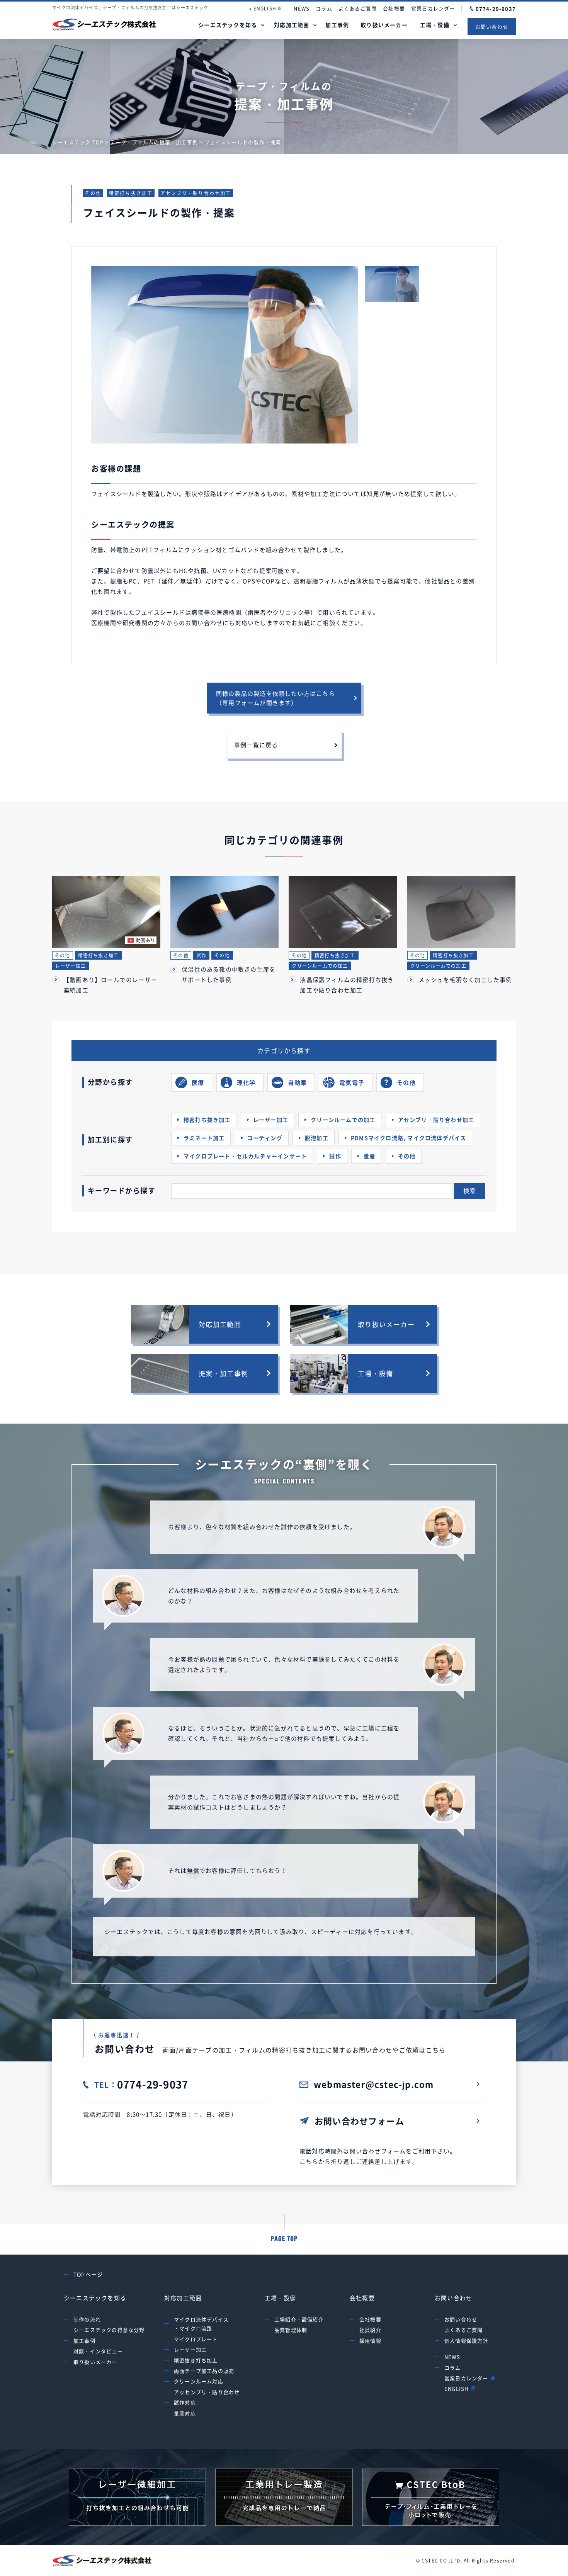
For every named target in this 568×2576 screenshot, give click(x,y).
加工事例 (337, 25)
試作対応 (185, 2402)
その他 (93, 193)
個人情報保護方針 (466, 2341)
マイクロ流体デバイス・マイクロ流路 (201, 2324)
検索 (469, 1191)
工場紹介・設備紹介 (299, 2319)
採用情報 (370, 2341)
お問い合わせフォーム (359, 2121)
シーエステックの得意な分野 (109, 2330)
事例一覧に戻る (256, 745)
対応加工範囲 (292, 25)
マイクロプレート (196, 2339)
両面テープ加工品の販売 (204, 2371)
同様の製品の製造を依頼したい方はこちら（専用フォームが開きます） (275, 698)
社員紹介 (370, 2330)
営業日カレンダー (433, 8)
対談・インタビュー (98, 2351)
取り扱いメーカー (384, 25)
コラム (324, 8)
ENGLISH (265, 8)
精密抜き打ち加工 (196, 2360)
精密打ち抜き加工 (131, 193)
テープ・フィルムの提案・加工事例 (154, 142)
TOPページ (88, 2274)
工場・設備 (435, 25)
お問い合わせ (492, 26)
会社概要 (394, 8)
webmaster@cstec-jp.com (374, 2084)
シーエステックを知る (228, 25)
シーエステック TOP (78, 142)
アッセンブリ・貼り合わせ (207, 2392)
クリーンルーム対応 (199, 2381)
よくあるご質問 (358, 8)
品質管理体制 (291, 2330)
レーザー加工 (190, 2349)
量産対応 (185, 2413)
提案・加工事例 (224, 1373)
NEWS (302, 8)
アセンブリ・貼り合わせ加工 (196, 193)
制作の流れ (87, 2319)
